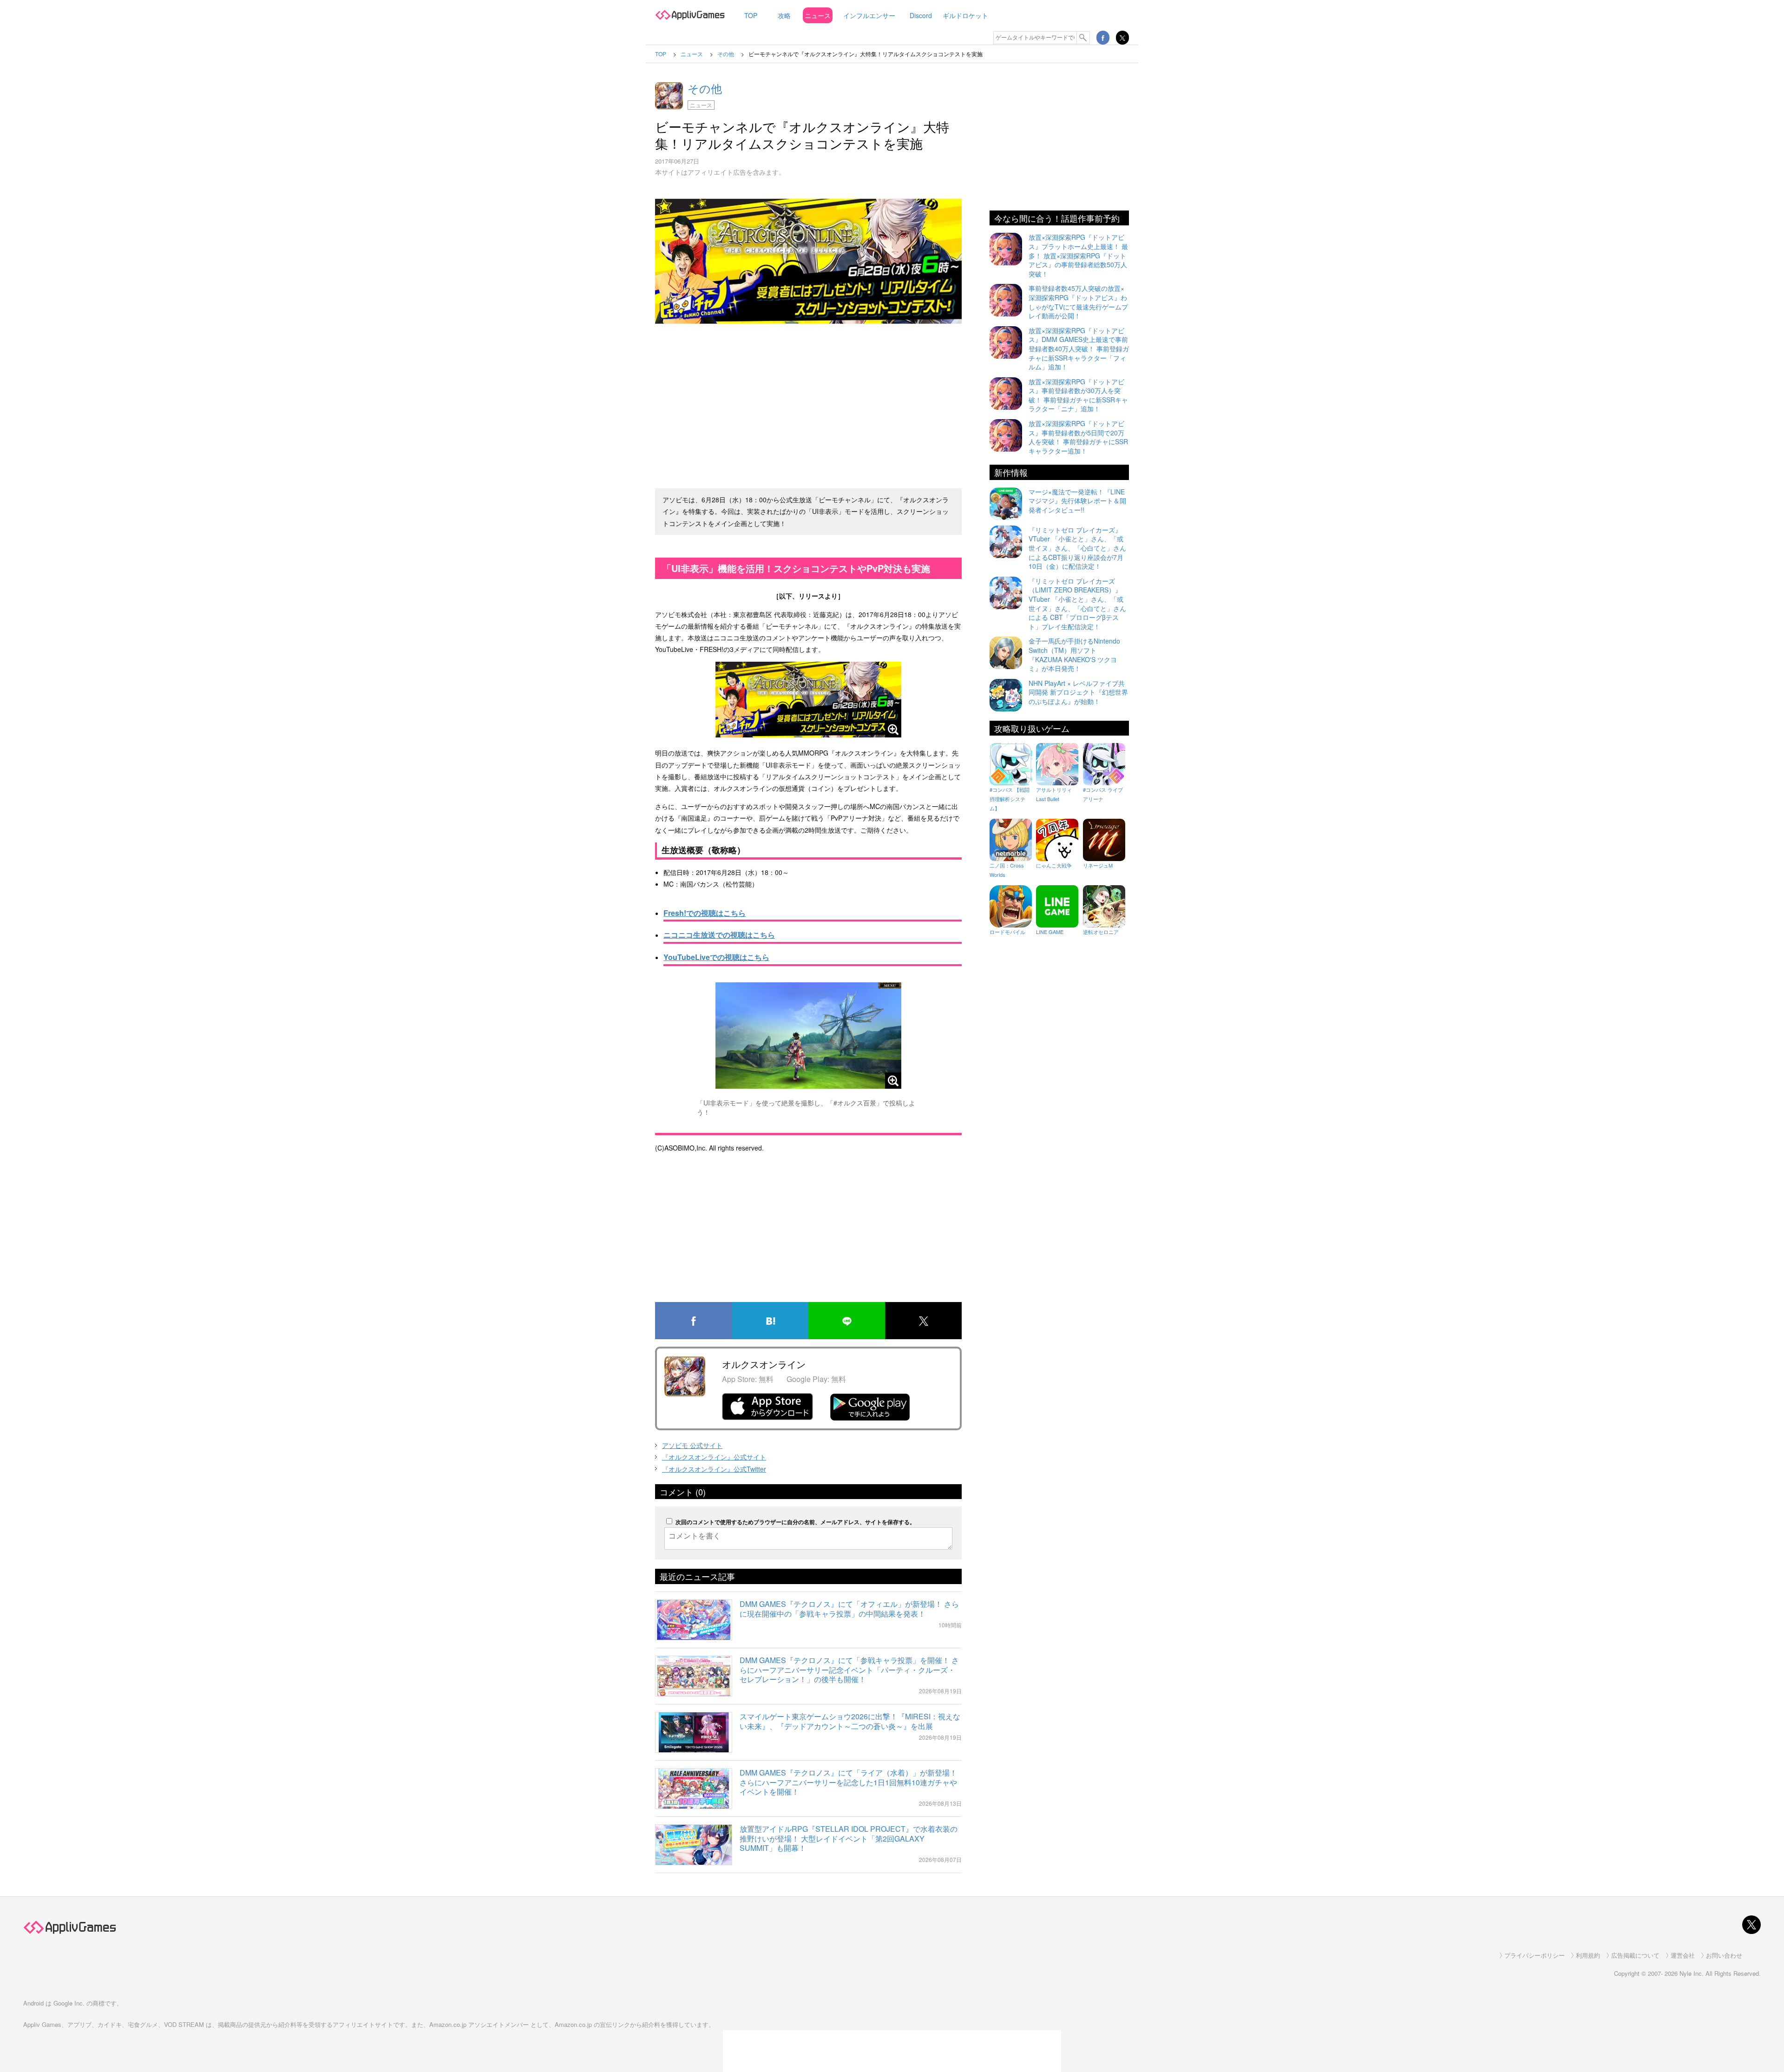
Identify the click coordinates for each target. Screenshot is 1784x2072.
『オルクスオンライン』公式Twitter (714, 1469)
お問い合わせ (1724, 1955)
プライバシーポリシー (1535, 1955)
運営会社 (1683, 1955)
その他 (705, 88)
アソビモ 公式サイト (692, 1445)
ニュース (818, 15)
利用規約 (1588, 1955)
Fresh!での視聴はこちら (705, 913)
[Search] (1083, 38)
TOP (751, 15)
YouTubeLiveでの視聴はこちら (716, 957)
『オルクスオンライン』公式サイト (714, 1457)
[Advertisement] (808, 412)
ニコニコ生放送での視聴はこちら (719, 935)
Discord (921, 15)
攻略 (784, 15)
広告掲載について (1635, 1955)
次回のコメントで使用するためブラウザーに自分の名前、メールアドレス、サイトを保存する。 (795, 1522)
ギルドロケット (965, 15)
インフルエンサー (869, 15)
